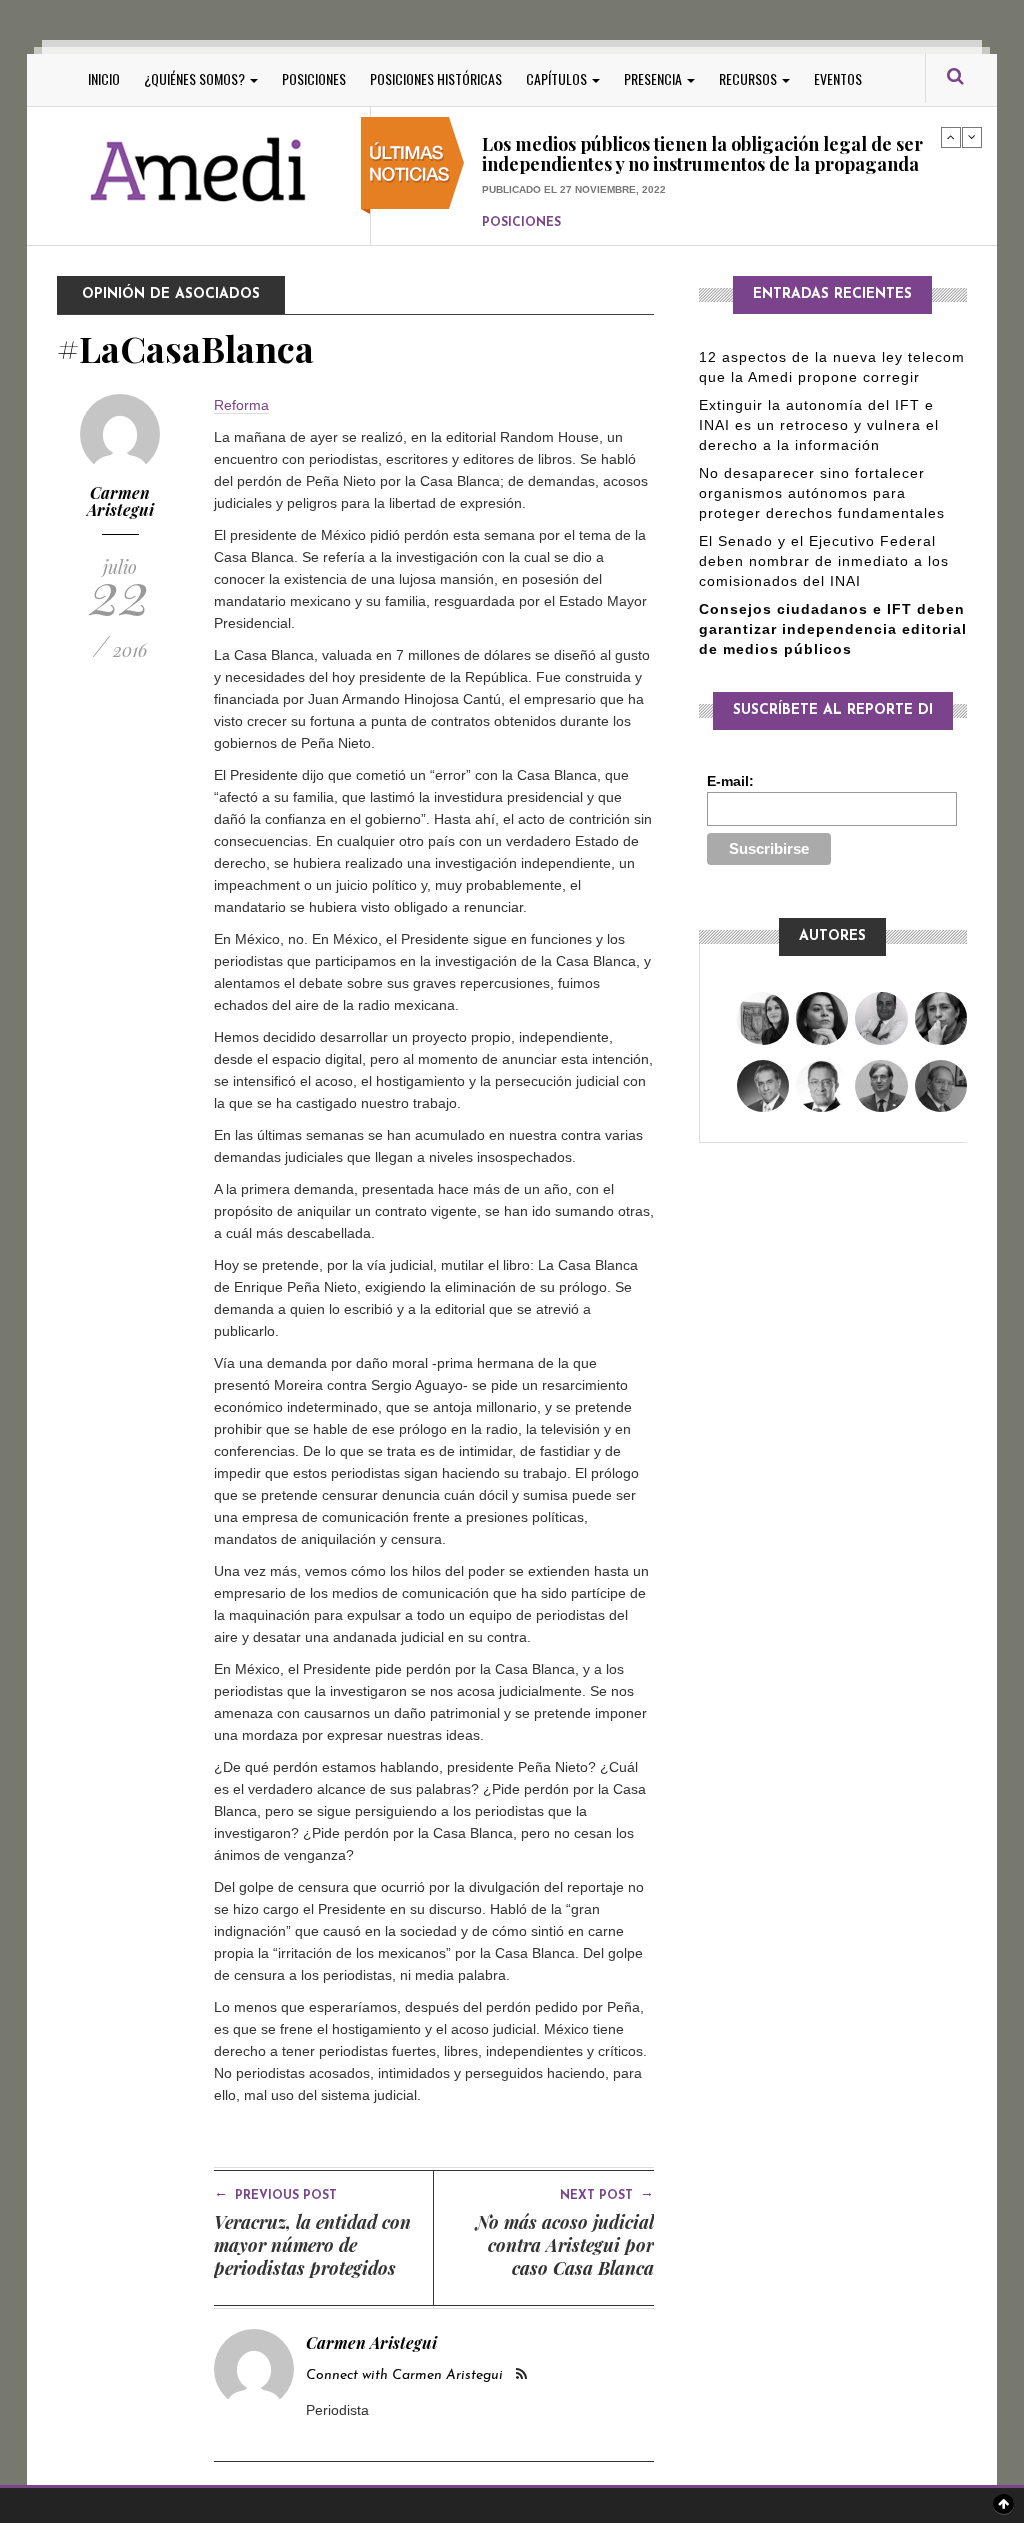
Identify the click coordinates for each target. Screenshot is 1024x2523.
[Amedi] (199, 170)
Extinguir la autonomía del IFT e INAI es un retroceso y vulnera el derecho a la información (819, 425)
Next (972, 137)
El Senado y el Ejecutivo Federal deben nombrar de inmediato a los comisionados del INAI (824, 561)
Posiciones (314, 78)
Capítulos (558, 78)
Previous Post (275, 2194)
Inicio (104, 78)
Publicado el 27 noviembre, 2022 (574, 156)
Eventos (838, 78)
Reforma (241, 405)
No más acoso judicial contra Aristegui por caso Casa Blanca (565, 2245)
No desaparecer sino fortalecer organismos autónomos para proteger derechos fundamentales (822, 493)
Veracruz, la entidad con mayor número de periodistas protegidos (312, 2245)
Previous (951, 137)
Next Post (607, 2194)
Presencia (654, 78)
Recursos (749, 78)
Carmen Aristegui (120, 501)
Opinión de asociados (171, 294)
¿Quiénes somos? (196, 78)
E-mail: (730, 781)
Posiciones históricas (436, 78)
